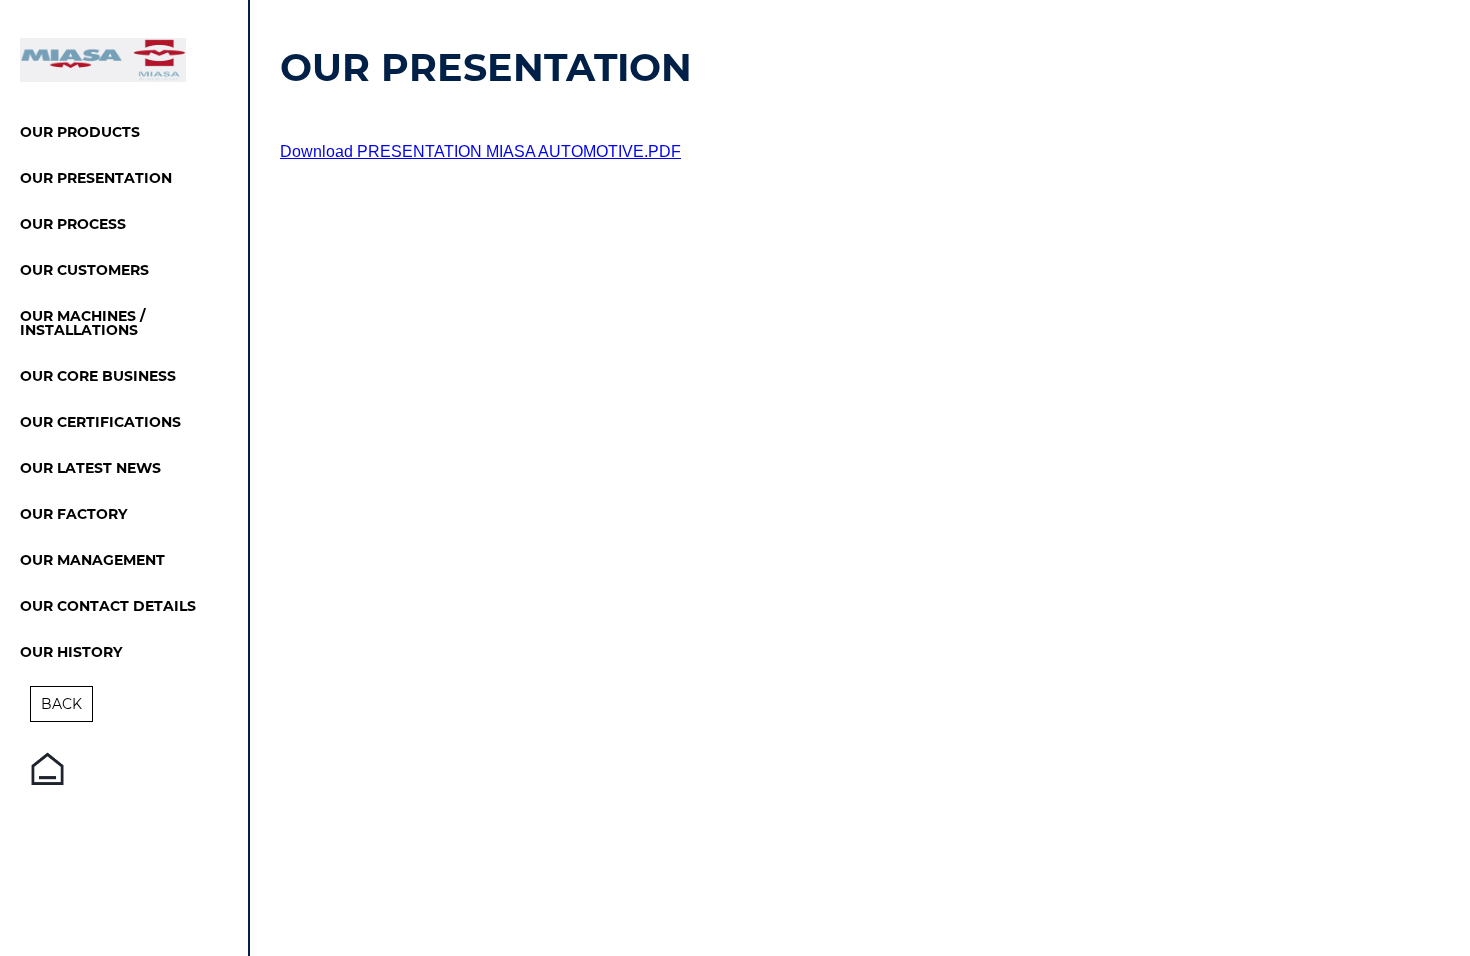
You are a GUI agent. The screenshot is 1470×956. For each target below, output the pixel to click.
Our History (71, 653)
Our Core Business (98, 377)
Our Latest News (90, 469)
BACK (61, 704)
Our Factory (73, 515)
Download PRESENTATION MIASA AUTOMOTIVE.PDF (480, 151)
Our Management (92, 561)
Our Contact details (108, 607)
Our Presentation (96, 179)
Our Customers (84, 271)
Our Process (73, 225)
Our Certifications (100, 423)
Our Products (80, 133)
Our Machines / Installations (82, 324)
